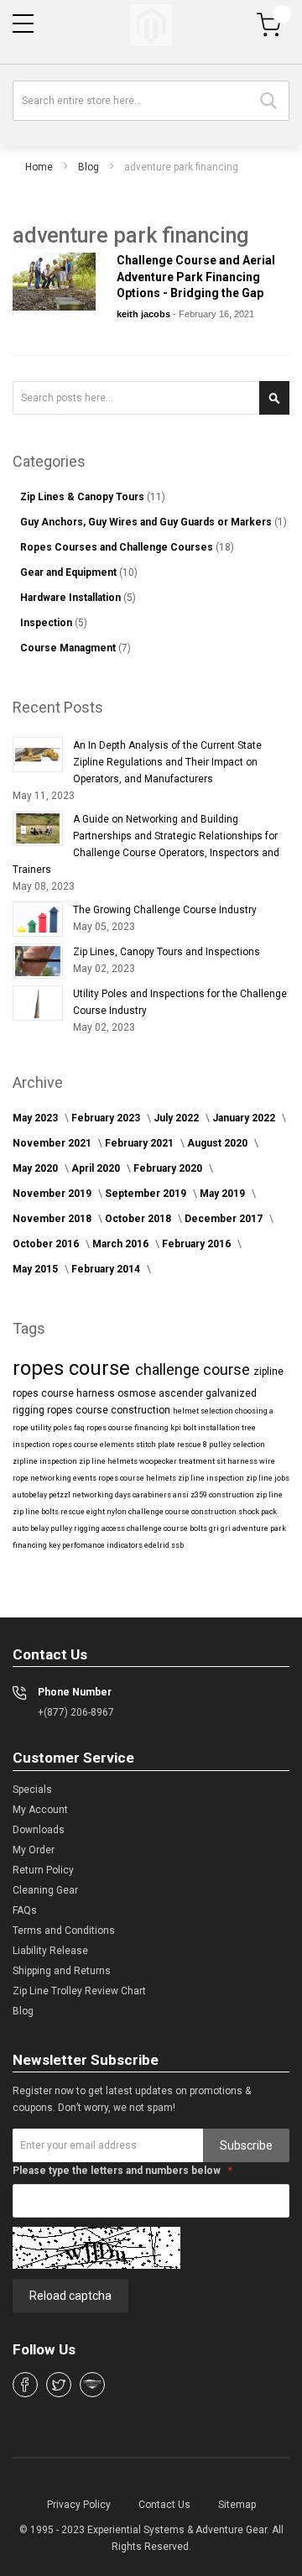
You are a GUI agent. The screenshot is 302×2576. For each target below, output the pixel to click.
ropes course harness (65, 1393)
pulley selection (237, 1445)
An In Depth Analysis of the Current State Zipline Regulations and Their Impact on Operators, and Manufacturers (167, 762)
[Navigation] (23, 24)
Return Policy (43, 1870)
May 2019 (224, 1194)
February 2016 (198, 1244)
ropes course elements (94, 1445)
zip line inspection (212, 1478)
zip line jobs (268, 1478)
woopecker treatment (178, 1461)
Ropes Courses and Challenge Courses (118, 547)
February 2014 (107, 1269)
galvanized (231, 1393)
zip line (269, 1495)
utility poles (52, 1428)
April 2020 (97, 1168)
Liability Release (50, 1951)
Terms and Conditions (64, 1931)
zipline (268, 1372)
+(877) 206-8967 (76, 1712)
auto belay (31, 1528)
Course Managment (69, 648)
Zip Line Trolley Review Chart (79, 1991)
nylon (117, 1512)
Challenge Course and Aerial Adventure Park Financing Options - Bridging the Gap (196, 277)
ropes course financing (128, 1428)
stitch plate (156, 1445)
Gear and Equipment (70, 572)
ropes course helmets (138, 1478)
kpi (177, 1428)
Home (39, 167)
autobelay (31, 1495)
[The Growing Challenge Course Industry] (38, 919)
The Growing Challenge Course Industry (165, 910)
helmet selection (204, 1411)
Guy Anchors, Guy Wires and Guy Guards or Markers (147, 522)
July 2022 (177, 1118)
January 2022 (245, 1118)
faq (80, 1428)
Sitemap (237, 2505)
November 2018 (53, 1219)
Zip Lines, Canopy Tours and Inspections (167, 952)
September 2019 (147, 1194)
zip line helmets (109, 1461)
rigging (30, 1410)
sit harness (238, 1461)
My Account (40, 1810)
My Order (34, 1850)
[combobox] (151, 101)
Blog (89, 167)
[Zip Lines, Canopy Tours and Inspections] (38, 961)
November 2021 (53, 1143)
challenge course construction (183, 1512)
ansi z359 (191, 1495)
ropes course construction (110, 1410)
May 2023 (36, 1118)
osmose (138, 1393)
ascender (182, 1393)
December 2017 (225, 1219)
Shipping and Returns (62, 1971)
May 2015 (36, 1269)
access (114, 1528)
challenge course (194, 1369)
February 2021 (141, 1143)
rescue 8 (193, 1445)
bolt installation (212, 1428)
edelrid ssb (164, 1545)
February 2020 (169, 1168)
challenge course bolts (168, 1528)
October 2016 (47, 1244)
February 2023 (107, 1118)
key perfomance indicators (96, 1545)
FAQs (25, 1910)
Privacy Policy (79, 2505)
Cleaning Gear (45, 1890)
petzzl (60, 1495)
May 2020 (36, 1168)
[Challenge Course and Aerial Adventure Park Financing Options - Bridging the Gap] (54, 282)
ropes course (74, 1368)
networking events (64, 1478)
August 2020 (219, 1143)
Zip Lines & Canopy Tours (83, 497)
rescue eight (83, 1512)
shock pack (258, 1512)
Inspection (47, 623)
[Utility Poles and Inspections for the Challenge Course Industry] (38, 1003)
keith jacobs (145, 314)
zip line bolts (36, 1512)
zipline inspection (46, 1461)
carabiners (153, 1495)
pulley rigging (76, 1528)
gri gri (221, 1528)
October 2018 (139, 1219)
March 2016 (122, 1244)
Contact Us (164, 2505)
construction (232, 1495)
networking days (102, 1495)
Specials (32, 1790)
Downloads (39, 1830)
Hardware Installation (72, 598)
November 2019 (53, 1194)
